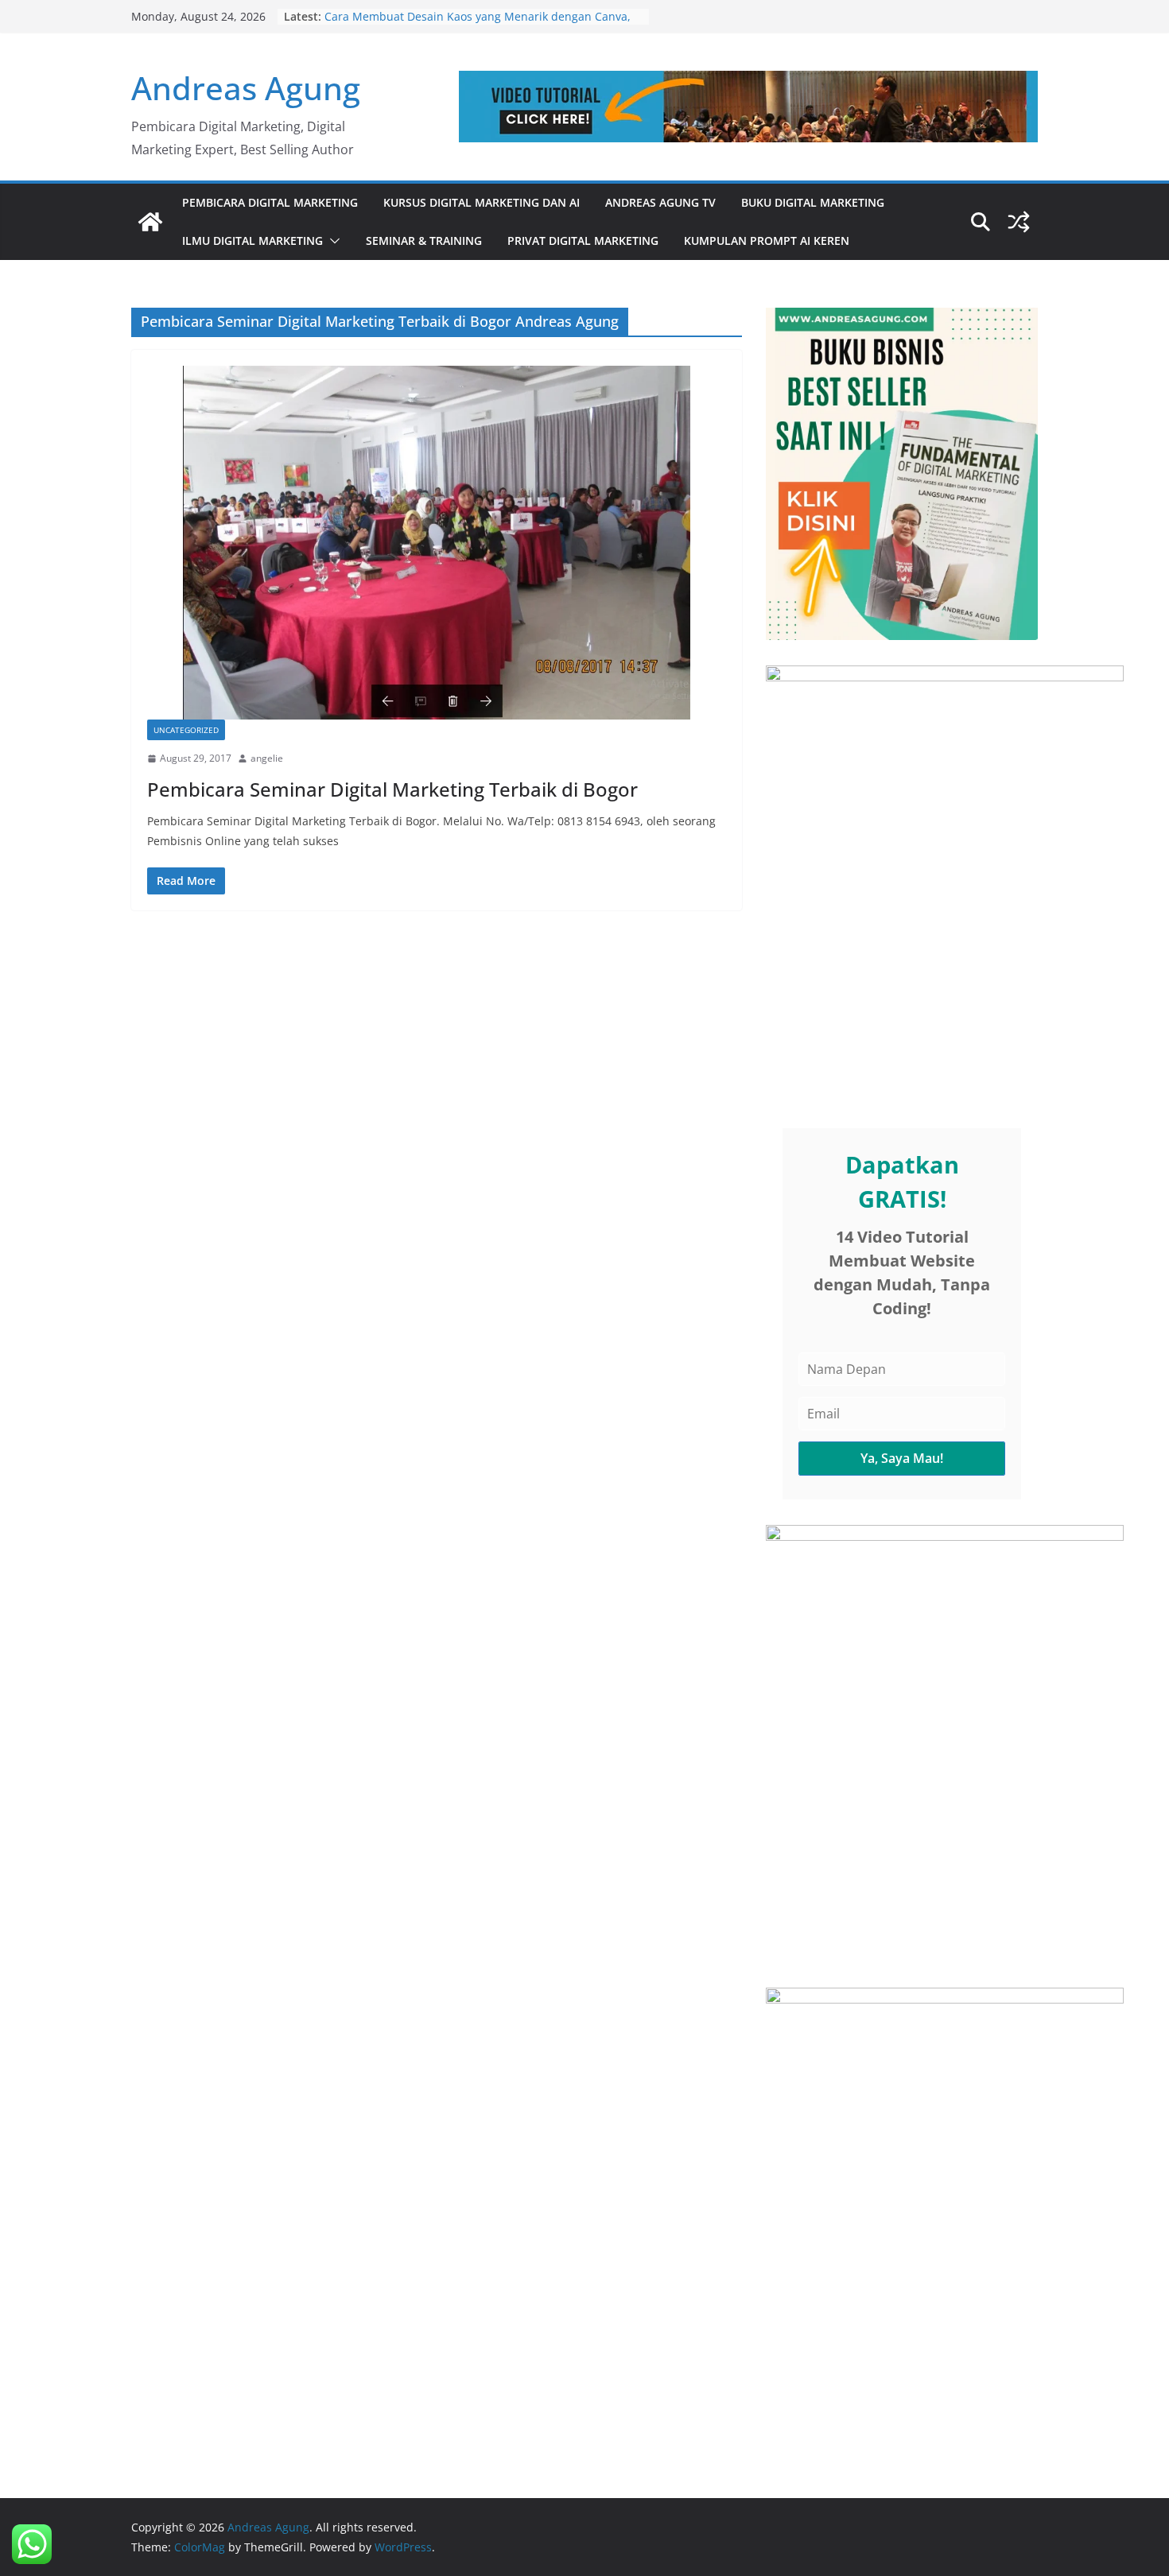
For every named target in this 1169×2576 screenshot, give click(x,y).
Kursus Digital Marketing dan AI (482, 202)
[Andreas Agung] (150, 222)
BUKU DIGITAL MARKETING (813, 202)
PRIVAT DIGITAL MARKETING (583, 241)
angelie (267, 758)
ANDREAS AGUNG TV (660, 202)
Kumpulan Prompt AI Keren (767, 241)
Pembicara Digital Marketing (270, 202)
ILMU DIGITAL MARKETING (252, 241)
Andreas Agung (246, 88)
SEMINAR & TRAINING (424, 241)
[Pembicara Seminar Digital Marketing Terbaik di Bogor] (437, 543)
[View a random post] (1019, 222)
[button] (332, 241)
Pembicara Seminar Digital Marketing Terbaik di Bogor (392, 789)
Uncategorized (186, 730)
